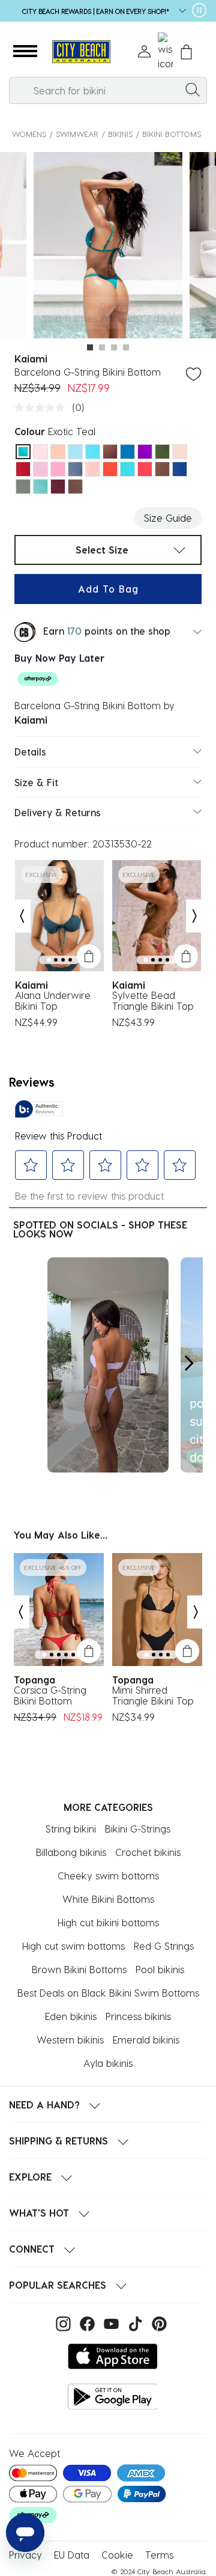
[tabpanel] (108, 247)
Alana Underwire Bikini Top (53, 1001)
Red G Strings (164, 1946)
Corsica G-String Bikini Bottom (50, 1695)
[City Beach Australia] (81, 52)
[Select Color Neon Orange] (58, 452)
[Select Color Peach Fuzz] (180, 452)
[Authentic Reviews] (39, 1109)
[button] (25, 52)
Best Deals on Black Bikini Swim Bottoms (108, 1993)
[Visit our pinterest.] (156, 2322)
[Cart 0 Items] (186, 52)
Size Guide (168, 518)
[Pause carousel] (199, 10)
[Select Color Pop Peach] (93, 469)
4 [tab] (126, 347)
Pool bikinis (160, 1969)
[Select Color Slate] (75, 469)
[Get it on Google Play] (113, 2397)
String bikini (71, 1829)
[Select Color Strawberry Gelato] (40, 452)
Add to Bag (108, 589)
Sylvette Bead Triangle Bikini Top (153, 1001)
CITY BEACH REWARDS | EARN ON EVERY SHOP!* (96, 11)
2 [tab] (102, 347)
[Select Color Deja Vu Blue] (180, 469)
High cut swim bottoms (73, 1946)
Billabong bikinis (71, 1852)
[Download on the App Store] (113, 2356)
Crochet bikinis (148, 1852)
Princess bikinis (138, 2016)
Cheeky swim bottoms (108, 1876)
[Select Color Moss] (23, 487)
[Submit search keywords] (193, 89)
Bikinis (120, 134)
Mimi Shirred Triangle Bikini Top (153, 1695)
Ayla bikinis (108, 2063)
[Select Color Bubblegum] (58, 469)
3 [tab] (114, 347)
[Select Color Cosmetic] (110, 452)
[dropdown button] (179, 12)
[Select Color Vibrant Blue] (127, 452)
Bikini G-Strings (138, 1829)
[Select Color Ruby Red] (23, 469)
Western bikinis (70, 2040)
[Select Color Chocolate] (162, 469)
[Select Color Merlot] (58, 487)
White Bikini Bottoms (108, 1899)
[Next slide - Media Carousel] (188, 1363)
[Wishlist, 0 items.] (165, 52)
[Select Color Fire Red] (145, 469)
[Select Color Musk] (40, 469)
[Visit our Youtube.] (110, 2322)
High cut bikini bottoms (108, 1922)
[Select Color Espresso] (75, 487)
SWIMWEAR (77, 134)
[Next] (195, 916)
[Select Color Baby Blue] (75, 452)
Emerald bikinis (146, 2040)
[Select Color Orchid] (145, 452)
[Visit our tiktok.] (134, 2322)
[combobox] (108, 90)
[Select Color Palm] (162, 452)
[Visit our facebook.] (86, 2322)
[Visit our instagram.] (62, 2322)
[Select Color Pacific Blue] (93, 452)
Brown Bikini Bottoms (79, 1969)
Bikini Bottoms (172, 134)
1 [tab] (90, 347)
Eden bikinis (71, 2016)
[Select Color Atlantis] (127, 469)
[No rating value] (43, 407)
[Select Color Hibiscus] (110, 469)
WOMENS (29, 134)
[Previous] (22, 916)
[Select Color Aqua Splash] (40, 487)
